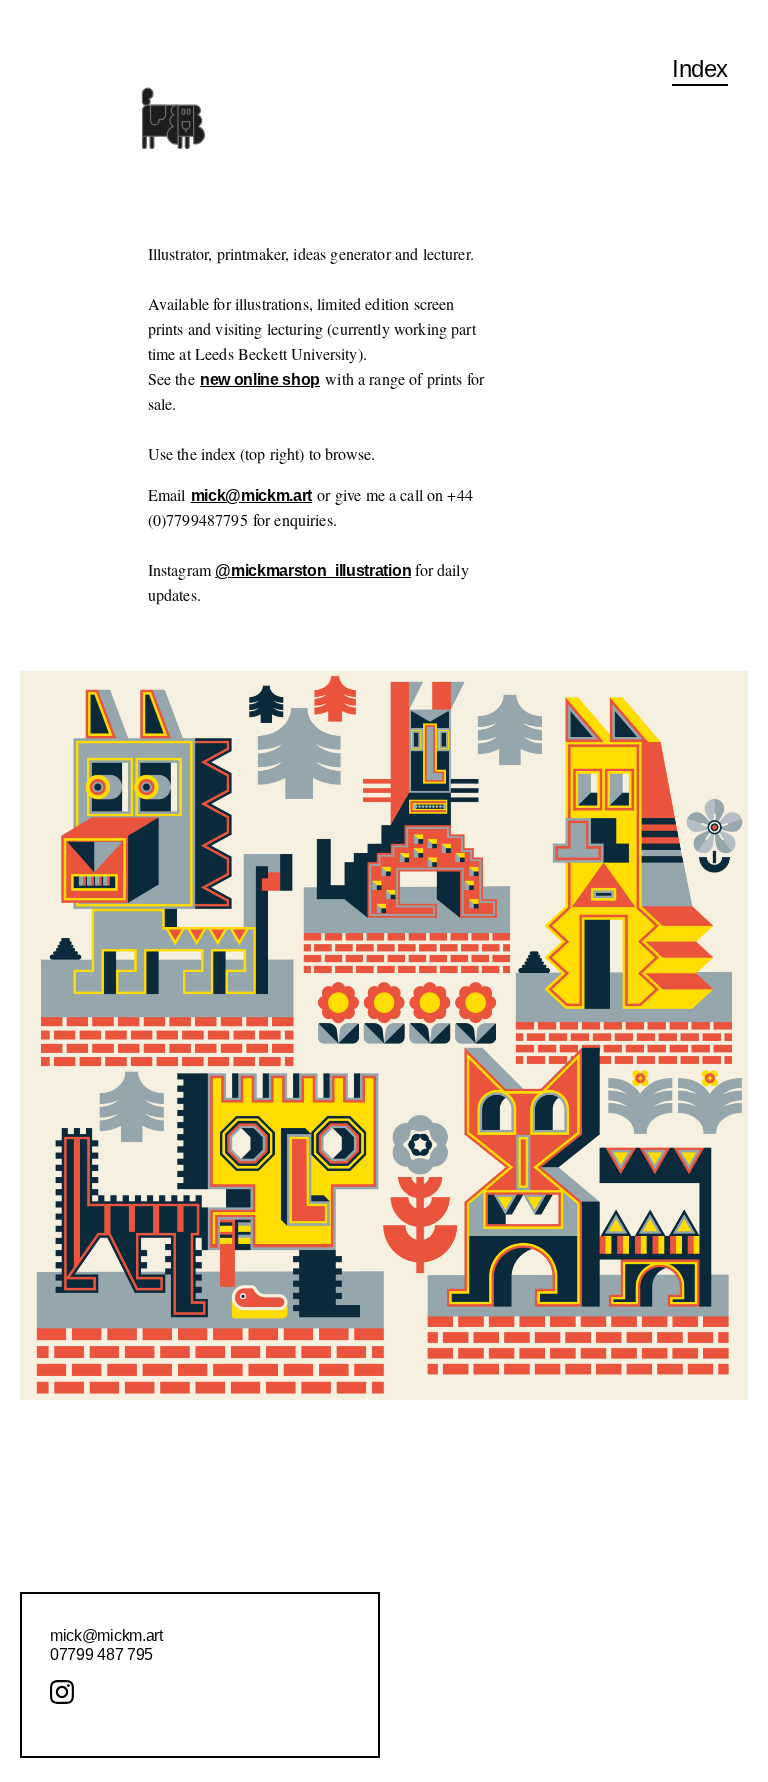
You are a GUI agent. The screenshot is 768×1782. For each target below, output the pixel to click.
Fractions (587, 1723)
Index (700, 68)
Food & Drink (604, 1651)
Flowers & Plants (617, 1579)
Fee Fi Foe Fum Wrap (631, 1484)
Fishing (581, 1531)
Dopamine (79, 1579)
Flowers (583, 1555)
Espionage (337, 1484)
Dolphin (71, 1555)
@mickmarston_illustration (313, 570)
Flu (567, 1603)
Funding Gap (600, 1747)
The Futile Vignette (624, 1771)
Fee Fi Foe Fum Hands (635, 1460)
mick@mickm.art (252, 495)
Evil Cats (330, 1508)
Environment (347, 1460)
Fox (569, 1699)
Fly (566, 1627)
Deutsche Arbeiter (105, 1436)
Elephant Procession (371, 1436)
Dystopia (74, 1767)
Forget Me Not (604, 1675)
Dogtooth (75, 1531)
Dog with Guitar (96, 1508)
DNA (61, 1484)
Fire (569, 1508)
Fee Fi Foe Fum (612, 1436)
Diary (62, 1460)
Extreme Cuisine (356, 1531)
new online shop (260, 379)
